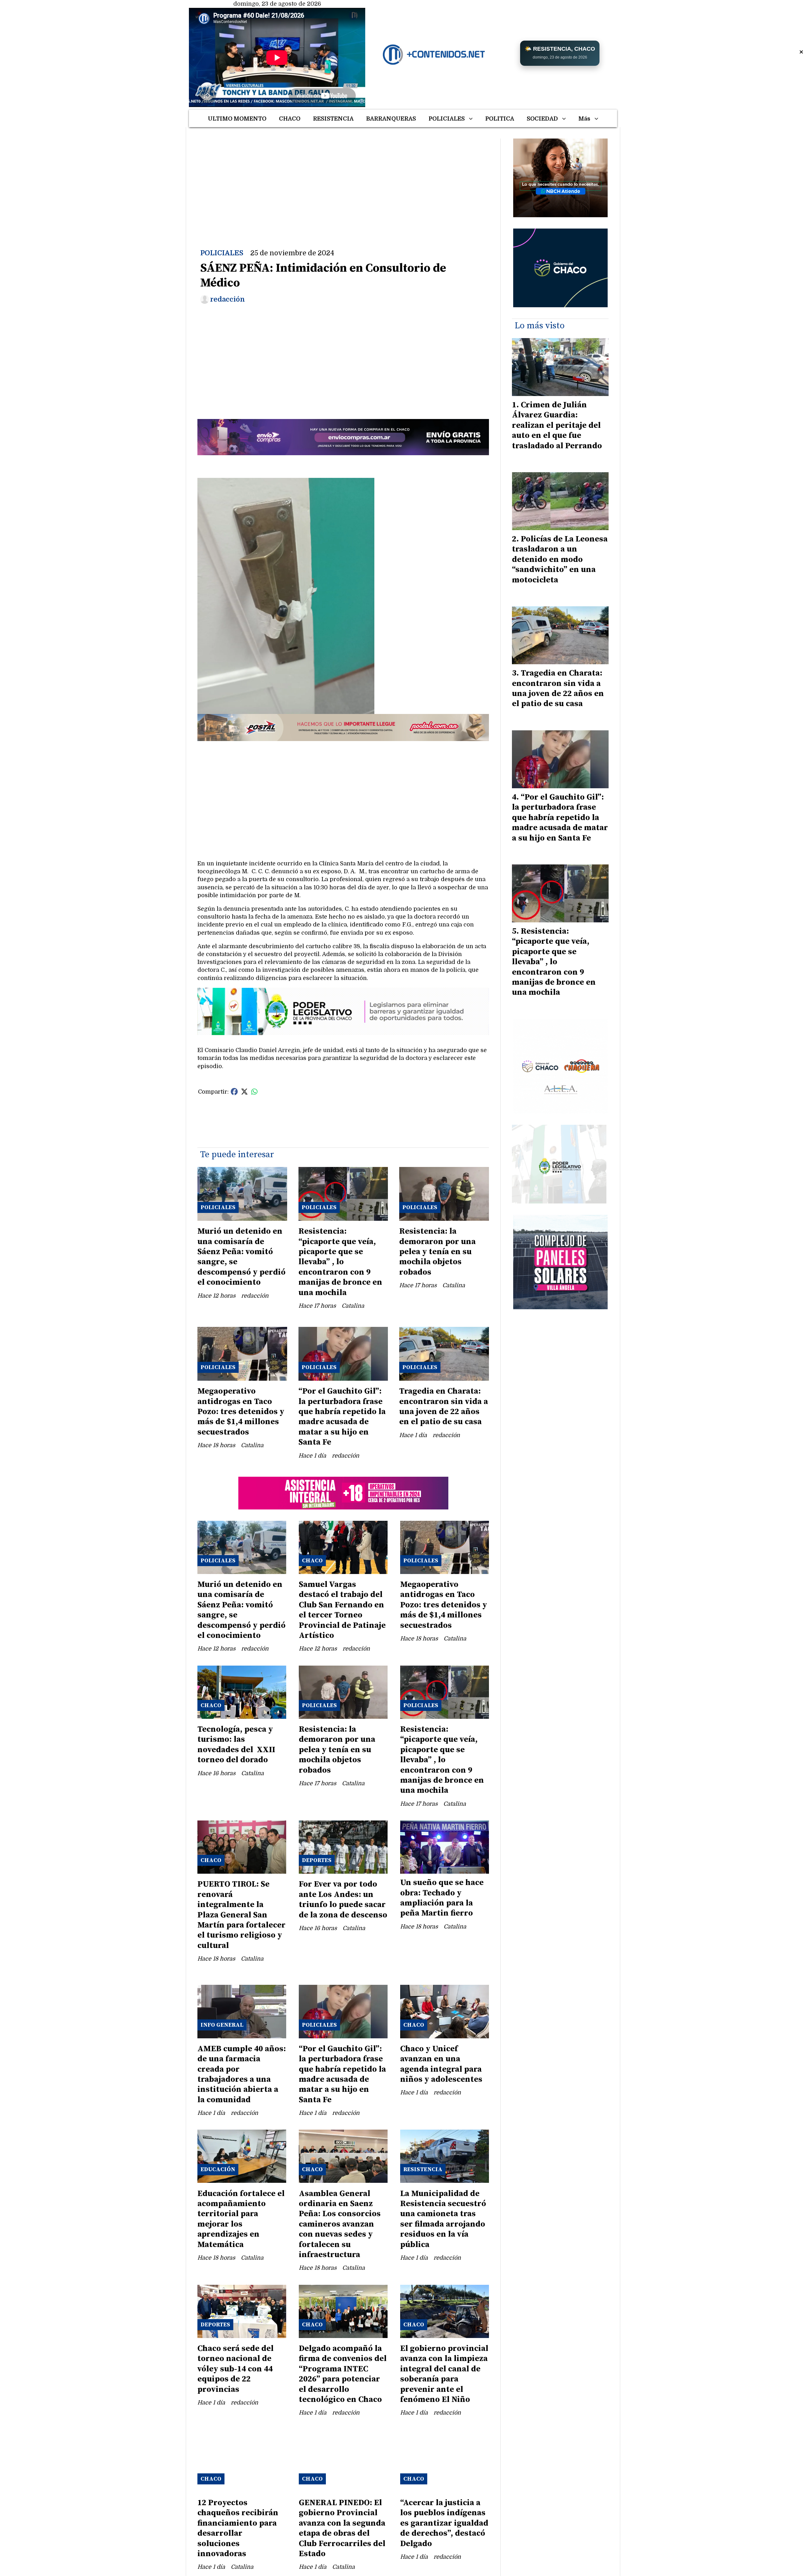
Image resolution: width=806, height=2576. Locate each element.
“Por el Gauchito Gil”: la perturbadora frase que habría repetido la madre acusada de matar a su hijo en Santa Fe (342, 1417)
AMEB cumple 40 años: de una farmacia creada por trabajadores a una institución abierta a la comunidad (242, 2074)
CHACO (290, 119)
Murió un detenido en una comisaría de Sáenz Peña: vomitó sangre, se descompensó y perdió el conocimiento (241, 1257)
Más (584, 119)
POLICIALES (447, 119)
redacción (227, 299)
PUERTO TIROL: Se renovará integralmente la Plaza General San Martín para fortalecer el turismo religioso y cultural (241, 1915)
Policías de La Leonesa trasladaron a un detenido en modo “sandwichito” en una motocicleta (560, 560)
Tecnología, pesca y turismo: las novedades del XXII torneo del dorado (236, 1745)
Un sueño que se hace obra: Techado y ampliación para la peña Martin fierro (442, 1898)
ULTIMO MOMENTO (237, 119)
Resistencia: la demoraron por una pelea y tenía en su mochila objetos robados (437, 1252)
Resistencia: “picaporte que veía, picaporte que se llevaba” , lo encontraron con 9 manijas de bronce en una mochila (340, 1262)
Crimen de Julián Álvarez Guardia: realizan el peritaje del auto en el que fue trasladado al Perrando (557, 425)
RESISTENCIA (333, 119)
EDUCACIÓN (218, 2169)
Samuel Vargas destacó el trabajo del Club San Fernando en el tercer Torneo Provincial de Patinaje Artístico (342, 1610)
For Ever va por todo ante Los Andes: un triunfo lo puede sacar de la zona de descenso (343, 1899)
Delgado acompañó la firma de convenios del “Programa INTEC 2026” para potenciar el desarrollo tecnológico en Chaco (343, 2374)
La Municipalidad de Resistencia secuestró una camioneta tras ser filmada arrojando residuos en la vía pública (443, 2219)
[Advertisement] (343, 183)
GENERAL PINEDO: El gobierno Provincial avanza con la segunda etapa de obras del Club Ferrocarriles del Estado (342, 2528)
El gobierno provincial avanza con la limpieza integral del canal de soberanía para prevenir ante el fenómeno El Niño (444, 2374)
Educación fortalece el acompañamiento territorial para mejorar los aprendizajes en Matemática (241, 2219)
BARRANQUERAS (391, 119)
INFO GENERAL (222, 2025)
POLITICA (500, 119)
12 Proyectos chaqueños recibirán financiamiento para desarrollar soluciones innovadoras (238, 2528)
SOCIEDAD (542, 119)
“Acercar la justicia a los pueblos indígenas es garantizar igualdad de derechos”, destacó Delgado (444, 2523)
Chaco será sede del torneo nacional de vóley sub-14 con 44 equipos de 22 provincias (236, 2369)
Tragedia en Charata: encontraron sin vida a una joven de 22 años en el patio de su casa (444, 1407)
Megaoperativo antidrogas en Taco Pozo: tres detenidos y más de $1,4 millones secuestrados (241, 1412)
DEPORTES (317, 1860)
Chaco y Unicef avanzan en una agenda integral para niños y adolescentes (441, 2064)
